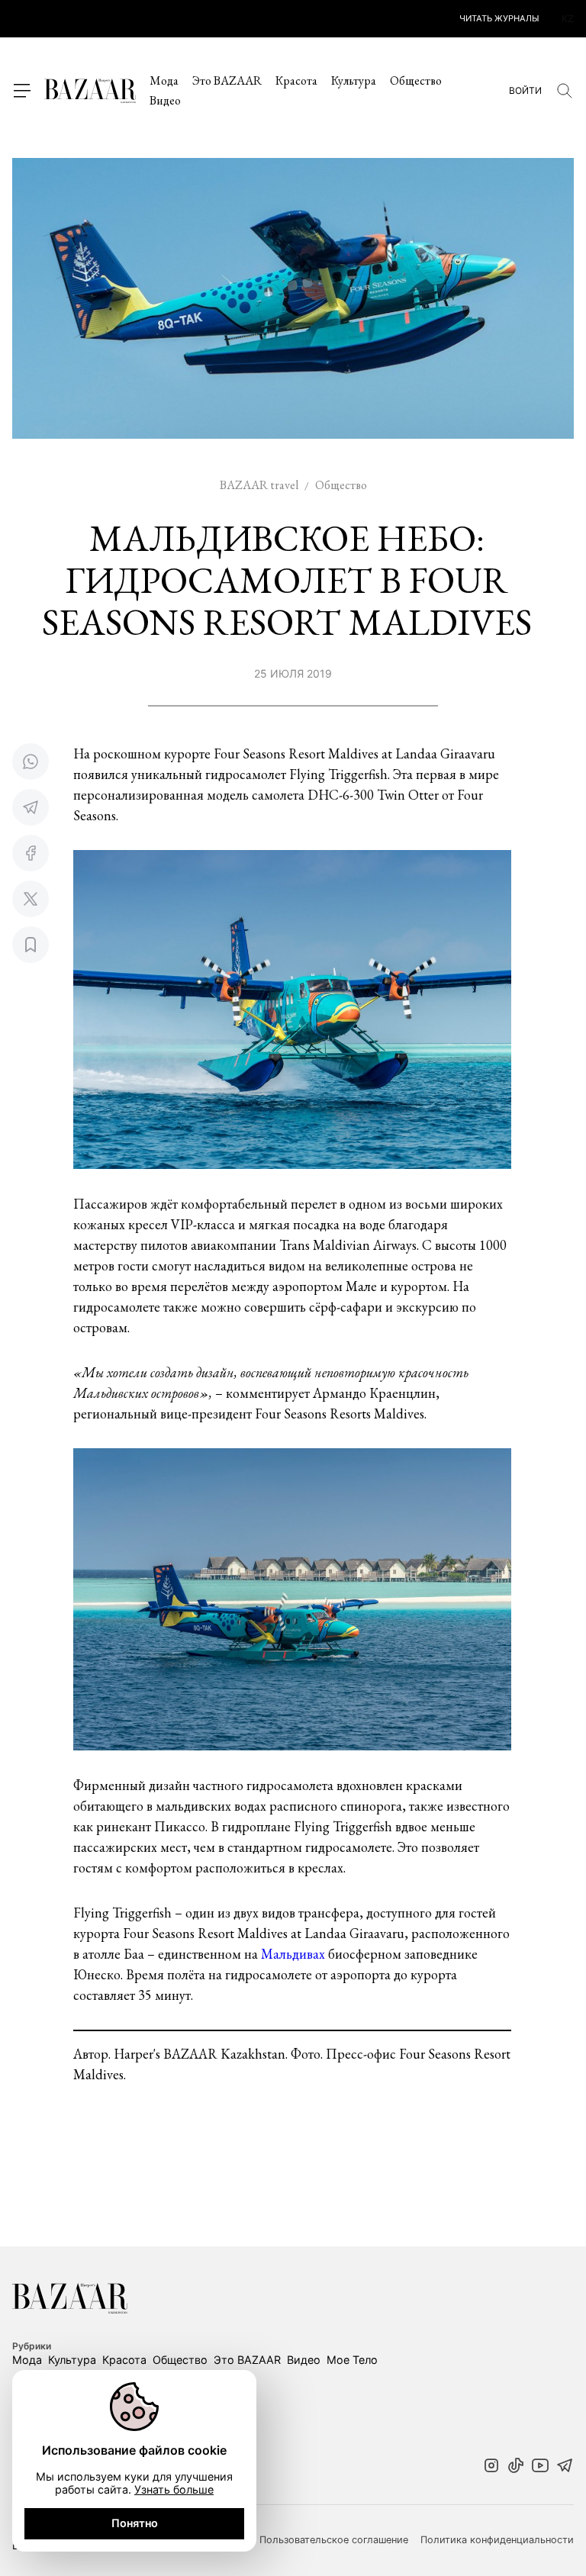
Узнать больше (174, 2489)
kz (568, 19)
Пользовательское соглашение (334, 2540)
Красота (296, 80)
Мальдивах (295, 1954)
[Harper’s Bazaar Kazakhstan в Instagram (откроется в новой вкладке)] (491, 2467)
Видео (165, 100)
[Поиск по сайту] (565, 91)
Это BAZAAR (227, 80)
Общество (416, 80)
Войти (525, 91)
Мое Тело (352, 2360)
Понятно (135, 2523)
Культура (354, 80)
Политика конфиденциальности (497, 2540)
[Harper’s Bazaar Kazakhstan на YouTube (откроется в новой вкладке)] (540, 2467)
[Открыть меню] (21, 91)
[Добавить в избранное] (31, 945)
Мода (164, 80)
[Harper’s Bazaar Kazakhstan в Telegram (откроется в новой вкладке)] (565, 2467)
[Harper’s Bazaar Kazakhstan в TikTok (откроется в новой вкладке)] (516, 2467)
